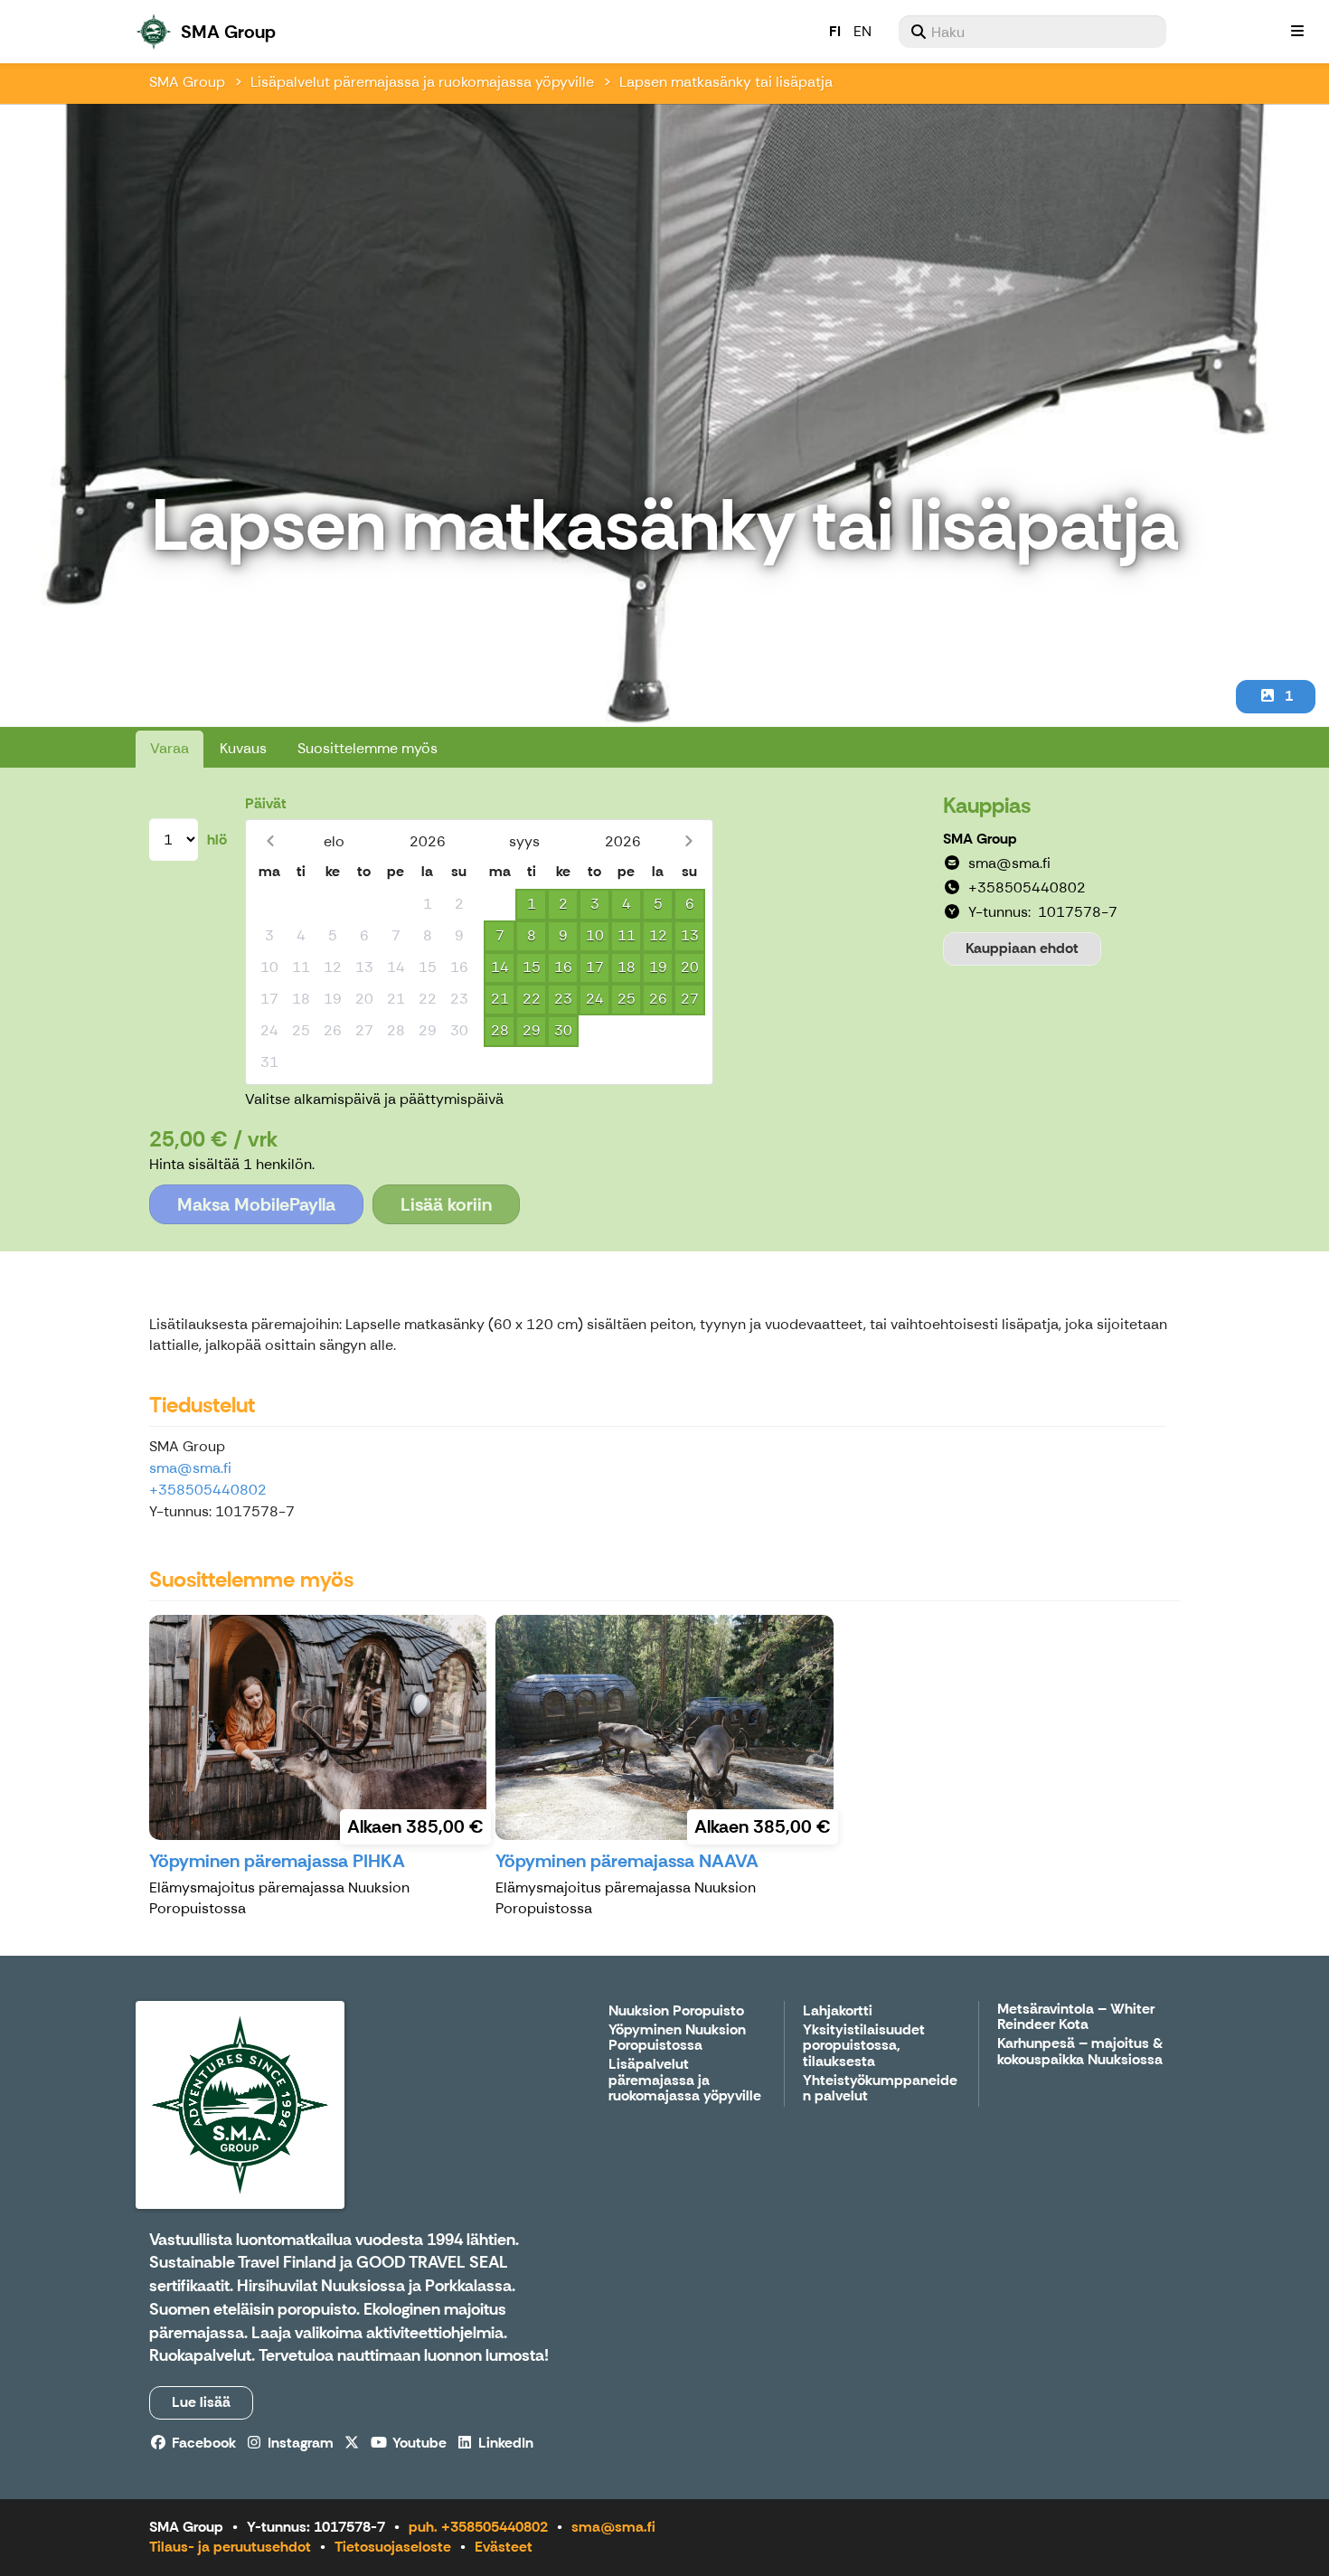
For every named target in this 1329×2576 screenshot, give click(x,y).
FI (835, 31)
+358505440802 (208, 1490)
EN (862, 31)
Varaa (170, 748)
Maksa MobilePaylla (256, 1204)
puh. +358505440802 (478, 2527)
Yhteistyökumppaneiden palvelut (880, 2089)
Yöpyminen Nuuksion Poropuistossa (677, 2038)
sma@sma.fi (190, 1468)
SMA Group (187, 82)
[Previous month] (270, 841)
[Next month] (688, 841)
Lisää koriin (446, 1204)
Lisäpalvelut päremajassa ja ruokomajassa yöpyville (422, 82)
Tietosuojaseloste (393, 2547)
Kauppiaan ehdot (1022, 948)
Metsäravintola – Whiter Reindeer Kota (1076, 2018)
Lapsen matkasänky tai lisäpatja (726, 82)
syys (524, 841)
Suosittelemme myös (368, 748)
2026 (428, 841)
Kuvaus (243, 748)
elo (334, 841)
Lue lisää (201, 2402)
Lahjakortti (838, 2011)
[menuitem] (1032, 32)
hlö (217, 840)
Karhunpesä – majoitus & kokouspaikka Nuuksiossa (1080, 2052)
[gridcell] (269, 905)
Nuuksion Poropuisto (676, 2011)
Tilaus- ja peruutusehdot (230, 2547)
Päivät (266, 803)
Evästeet (504, 2547)
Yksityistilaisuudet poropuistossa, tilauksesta (864, 2046)
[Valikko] (1297, 32)
